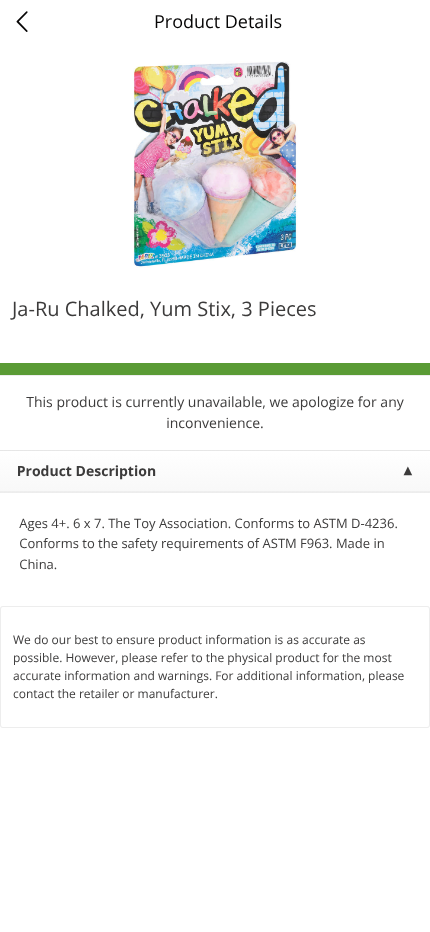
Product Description (86, 471)
